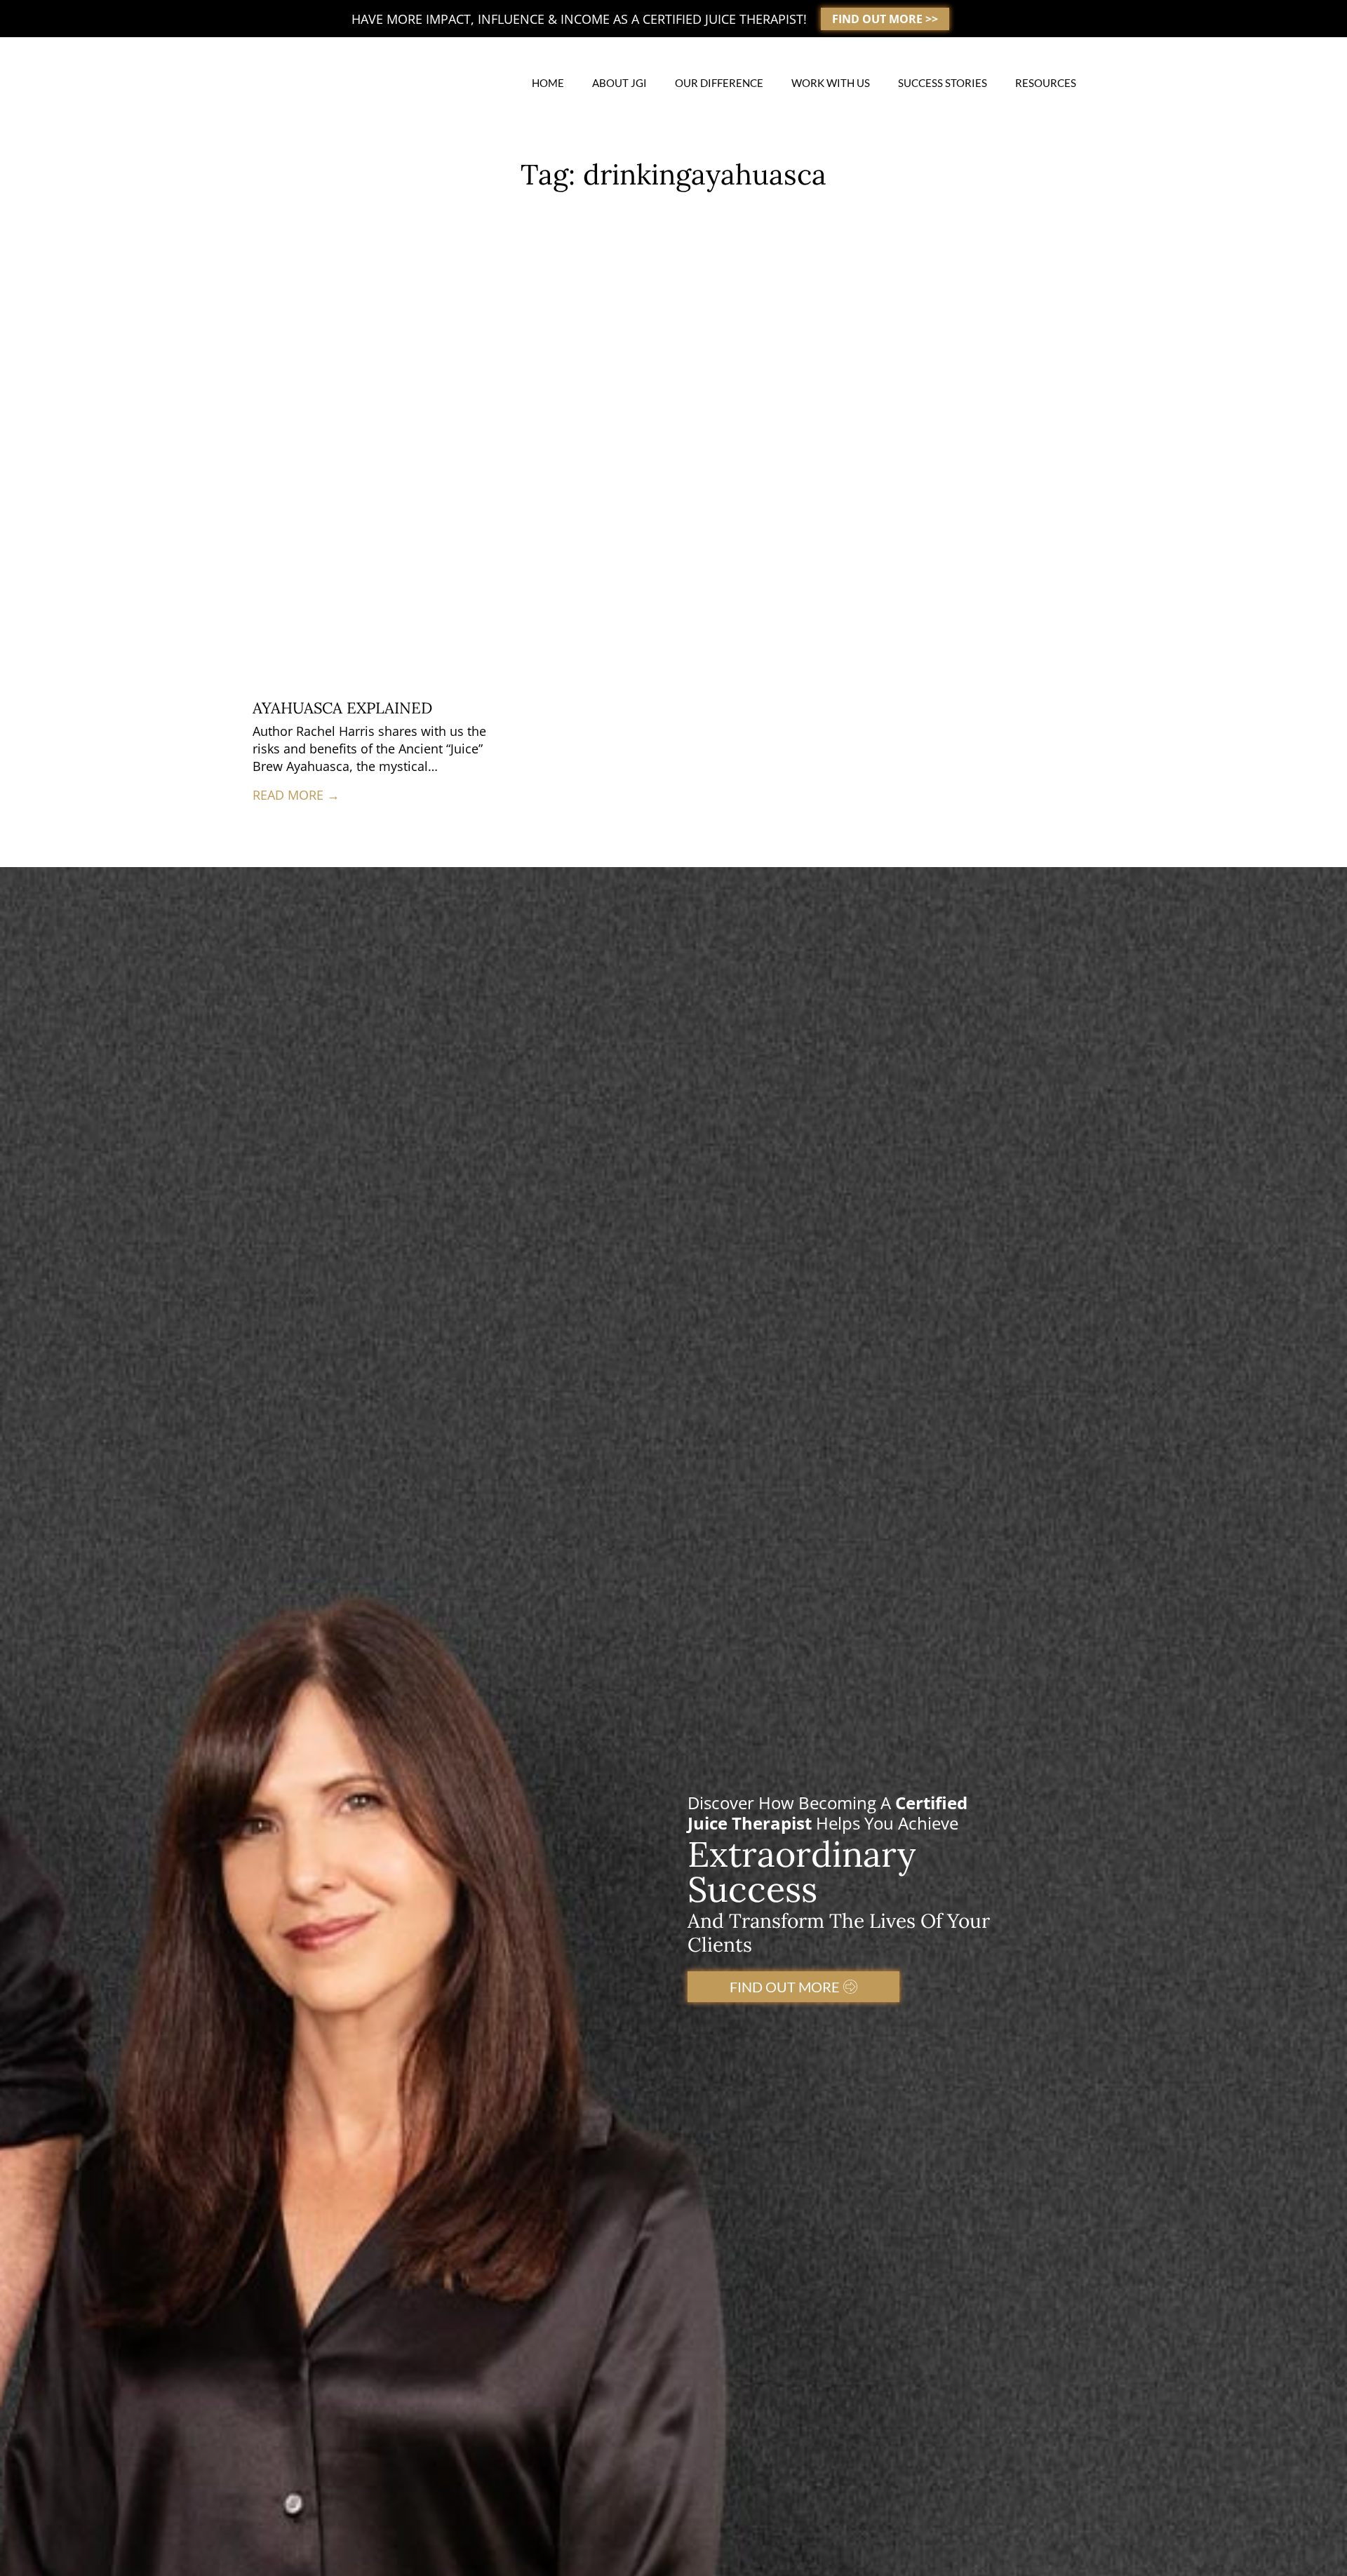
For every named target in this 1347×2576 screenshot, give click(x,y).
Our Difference (719, 83)
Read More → (296, 795)
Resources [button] (1046, 83)
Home (548, 83)
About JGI (619, 83)
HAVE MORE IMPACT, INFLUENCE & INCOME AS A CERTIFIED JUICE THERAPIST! (579, 19)
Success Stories (943, 83)
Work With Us (831, 83)
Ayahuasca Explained (342, 708)
